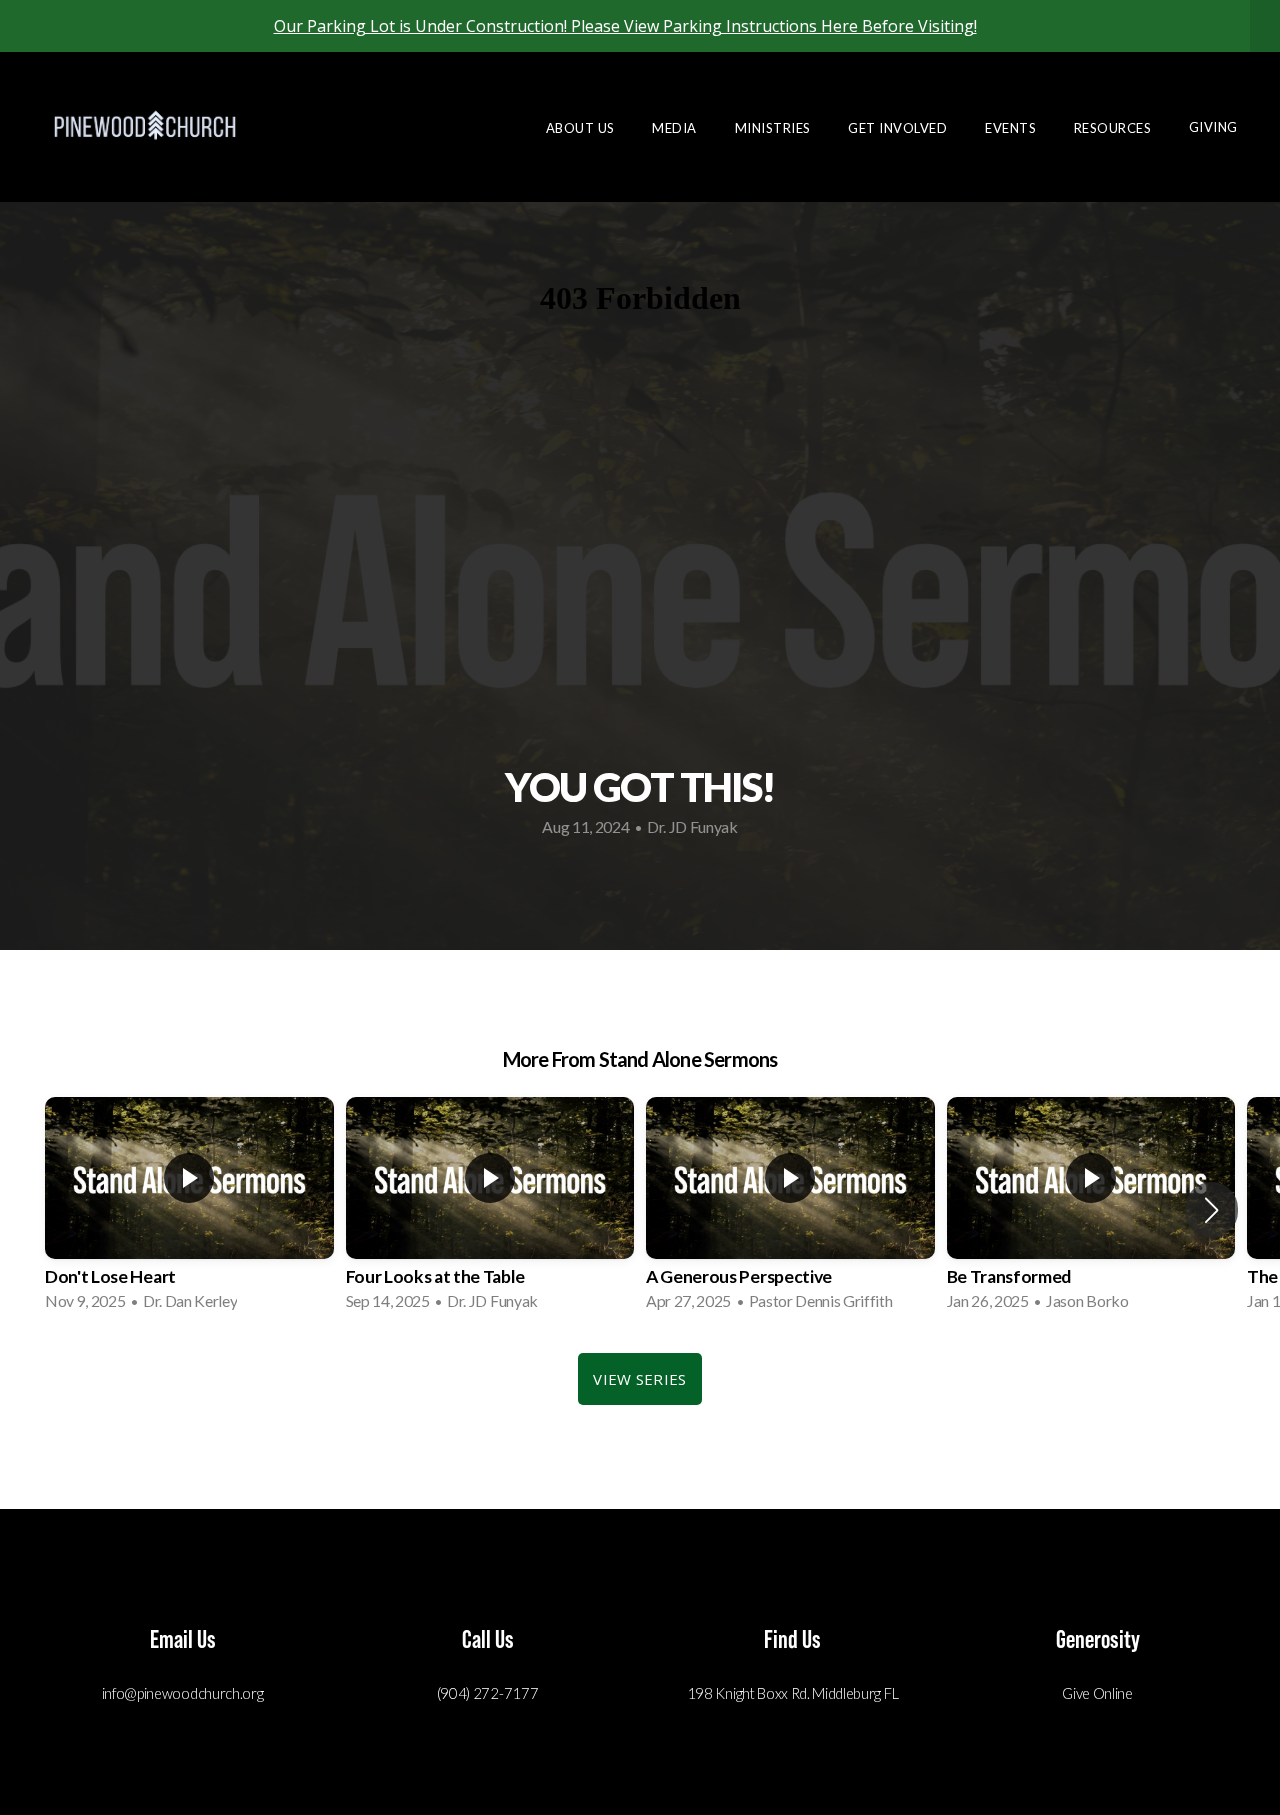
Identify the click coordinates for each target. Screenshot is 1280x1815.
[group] (189, 1210)
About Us (582, 127)
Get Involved (899, 127)
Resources (1114, 127)
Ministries (775, 127)
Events (1012, 127)
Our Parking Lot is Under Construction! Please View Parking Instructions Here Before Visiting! (625, 26)
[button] (1211, 1210)
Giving (1213, 127)
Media (676, 127)
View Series (639, 1379)
